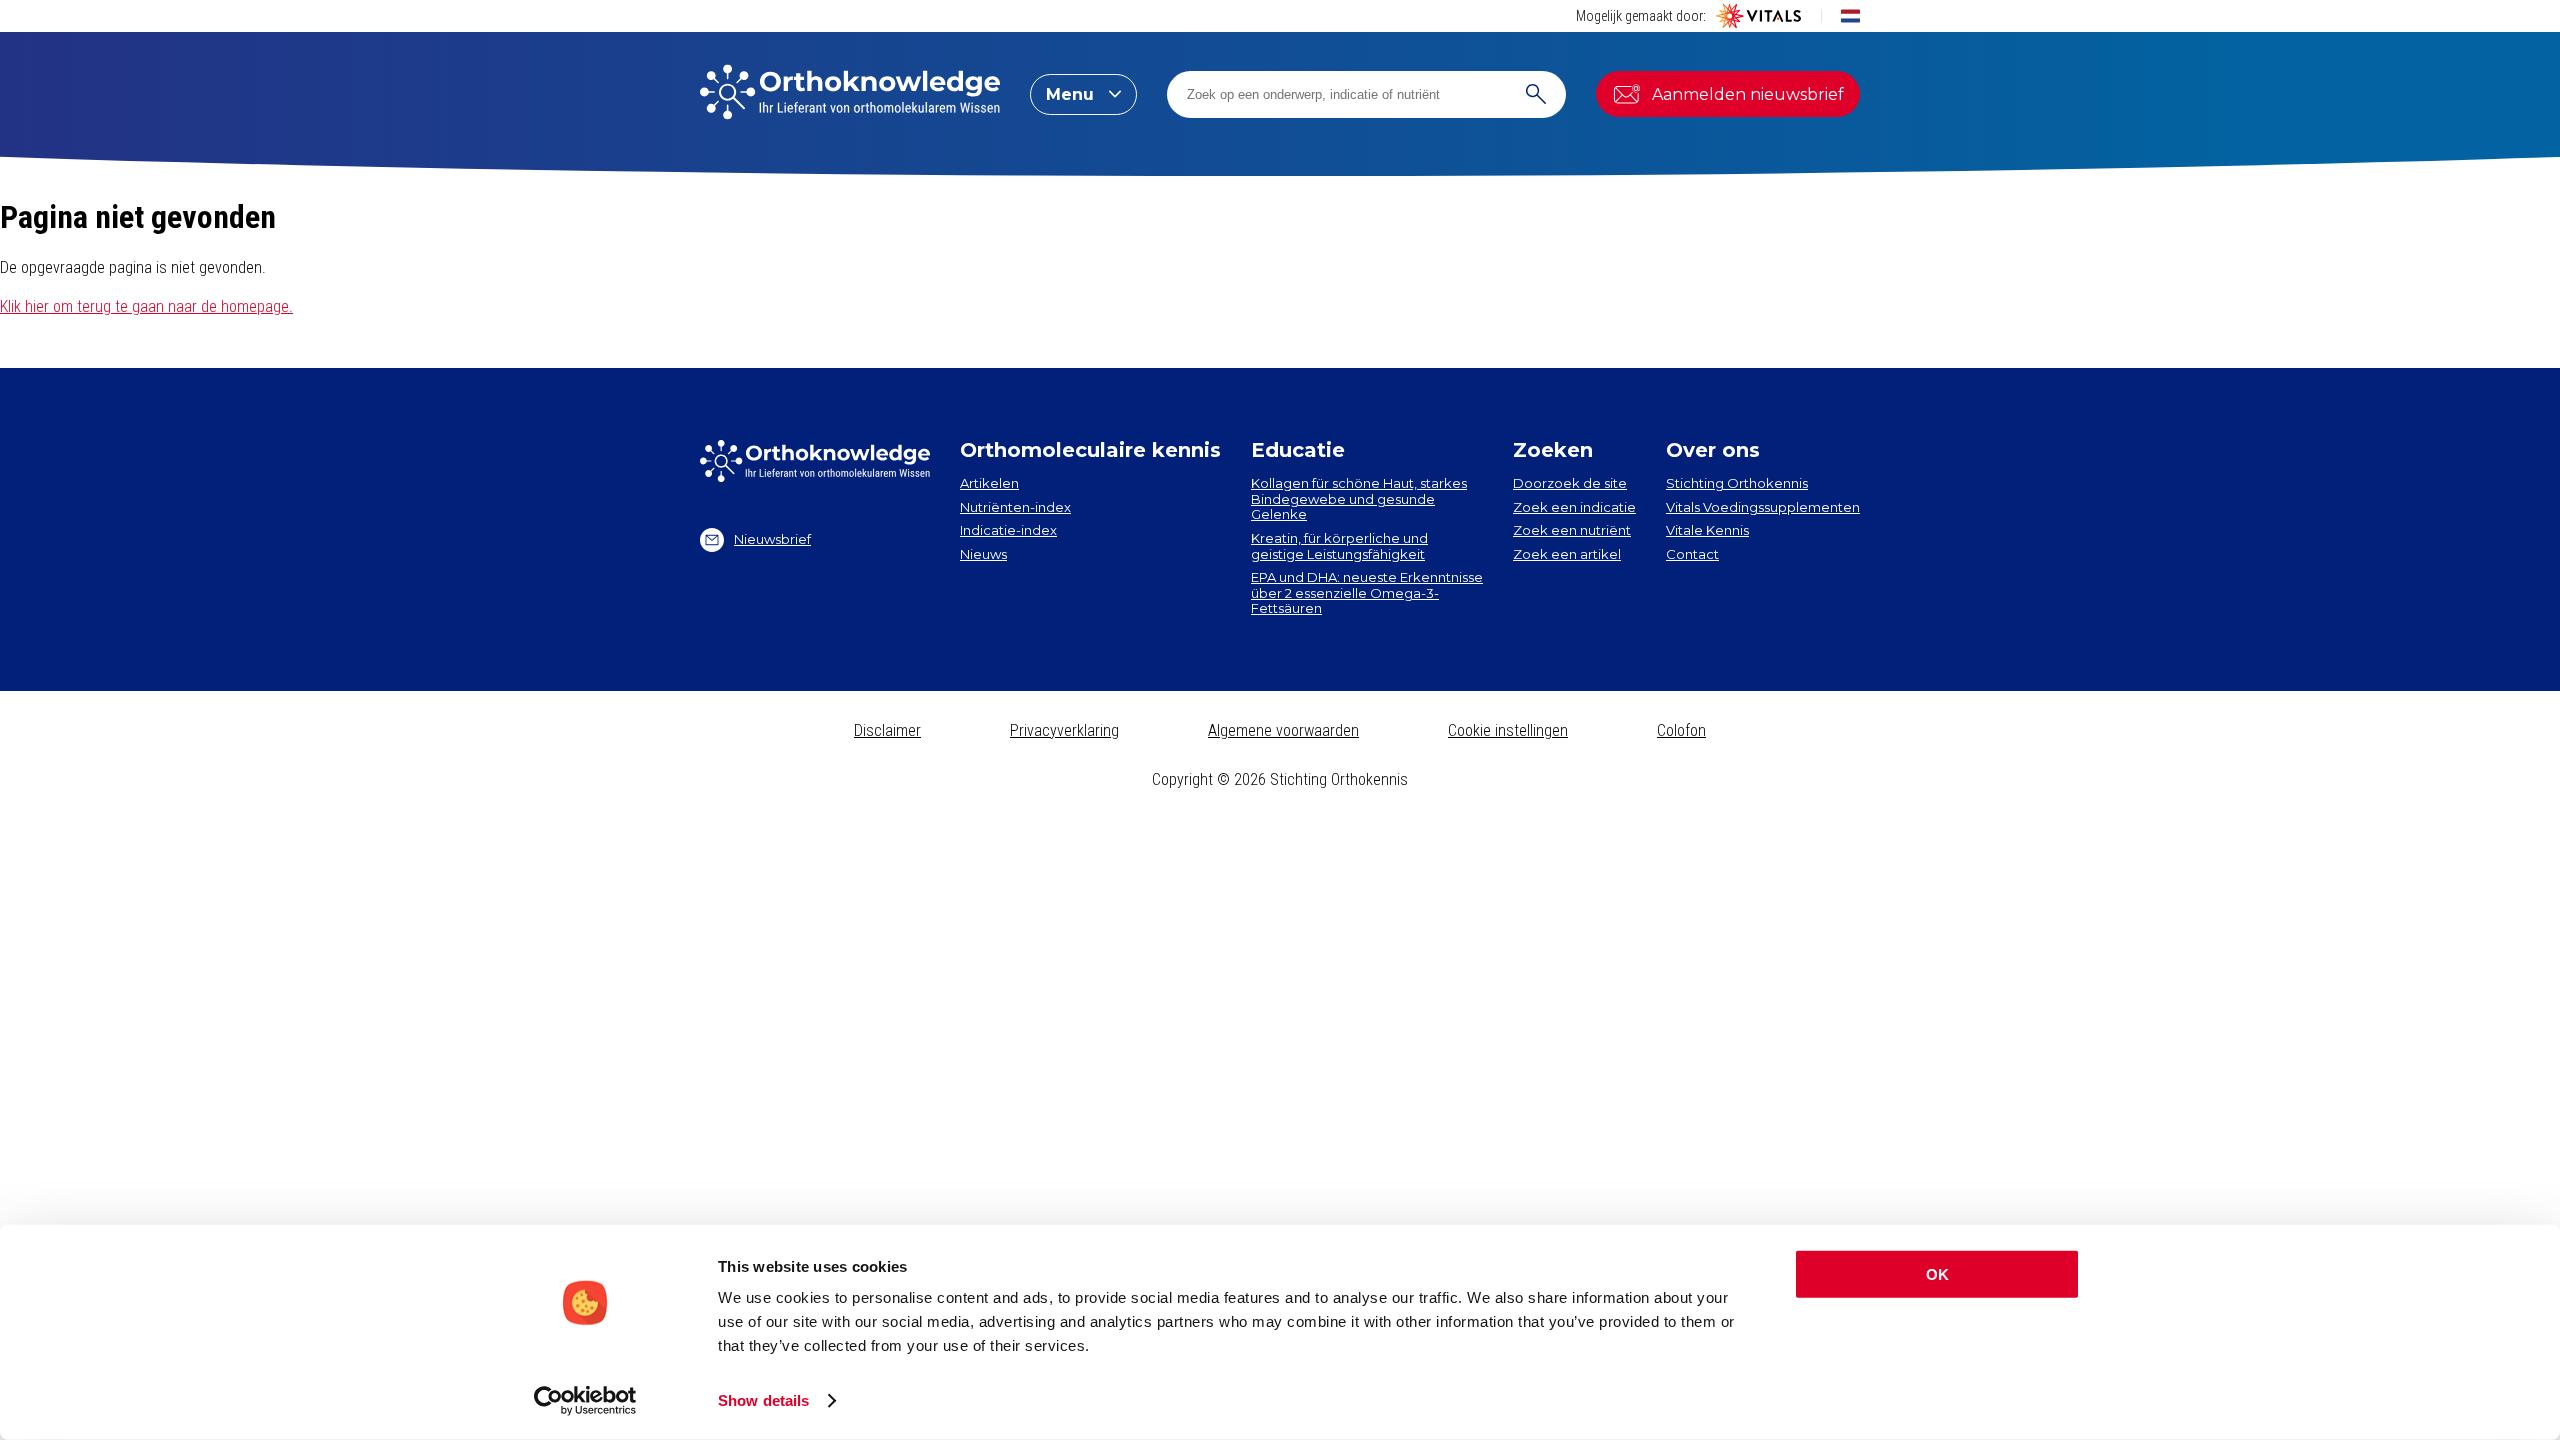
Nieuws (983, 554)
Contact (1692, 554)
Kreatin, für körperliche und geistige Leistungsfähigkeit (1339, 546)
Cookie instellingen (1508, 730)
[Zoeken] (1536, 94)
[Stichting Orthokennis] (850, 94)
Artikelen (989, 483)
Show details (763, 1400)
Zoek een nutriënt (1572, 530)
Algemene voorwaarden (1283, 730)
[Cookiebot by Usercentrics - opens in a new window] (585, 1401)
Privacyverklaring (1064, 730)
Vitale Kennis (1707, 530)
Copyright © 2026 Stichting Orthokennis (1280, 779)
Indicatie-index (1008, 530)
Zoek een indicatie (1574, 507)
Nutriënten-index (1015, 507)
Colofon (1681, 730)
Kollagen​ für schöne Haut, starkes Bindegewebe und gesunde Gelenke (1359, 498)
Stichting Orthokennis (1737, 483)
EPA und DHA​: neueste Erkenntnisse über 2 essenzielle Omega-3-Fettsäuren (1367, 592)
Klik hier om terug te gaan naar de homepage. (146, 306)
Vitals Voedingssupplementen (1763, 507)
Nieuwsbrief (772, 539)
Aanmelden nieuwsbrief (1748, 94)
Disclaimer (887, 730)
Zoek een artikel (1567, 554)
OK (1937, 1274)
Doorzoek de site (1570, 483)
